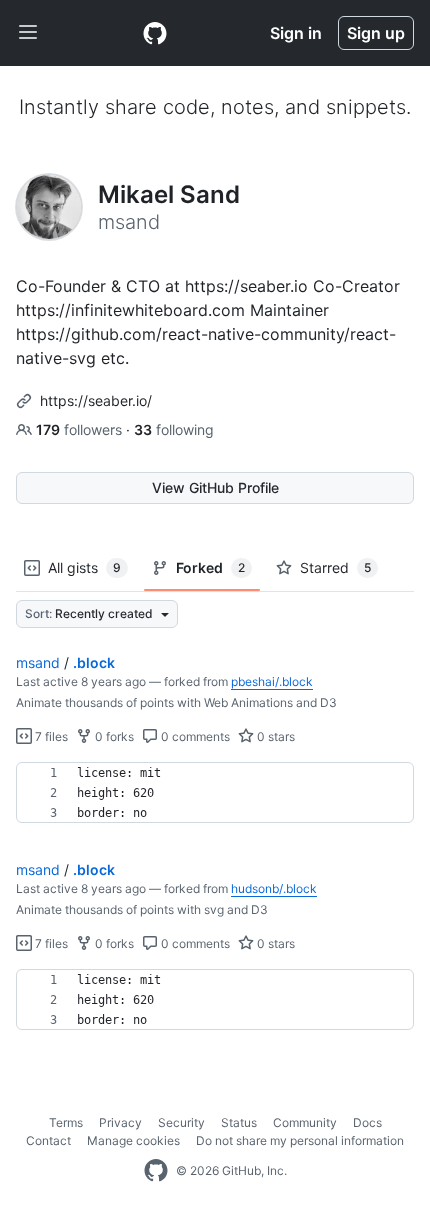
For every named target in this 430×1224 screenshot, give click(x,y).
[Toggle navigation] (28, 33)
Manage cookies (133, 1140)
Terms (66, 1122)
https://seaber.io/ (96, 400)
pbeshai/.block (272, 681)
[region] (215, 793)
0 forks (113, 736)
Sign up (376, 33)
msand (38, 662)
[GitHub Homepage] (156, 1171)
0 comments (194, 736)
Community (305, 1122)
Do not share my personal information (300, 1140)
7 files (50, 736)
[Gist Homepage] (155, 33)
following (174, 429)
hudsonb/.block (274, 888)
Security (181, 1122)
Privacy (120, 1122)
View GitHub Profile (215, 487)
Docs (367, 1122)
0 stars (274, 736)
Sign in (296, 33)
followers (81, 429)
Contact (48, 1140)
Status (239, 1122)
